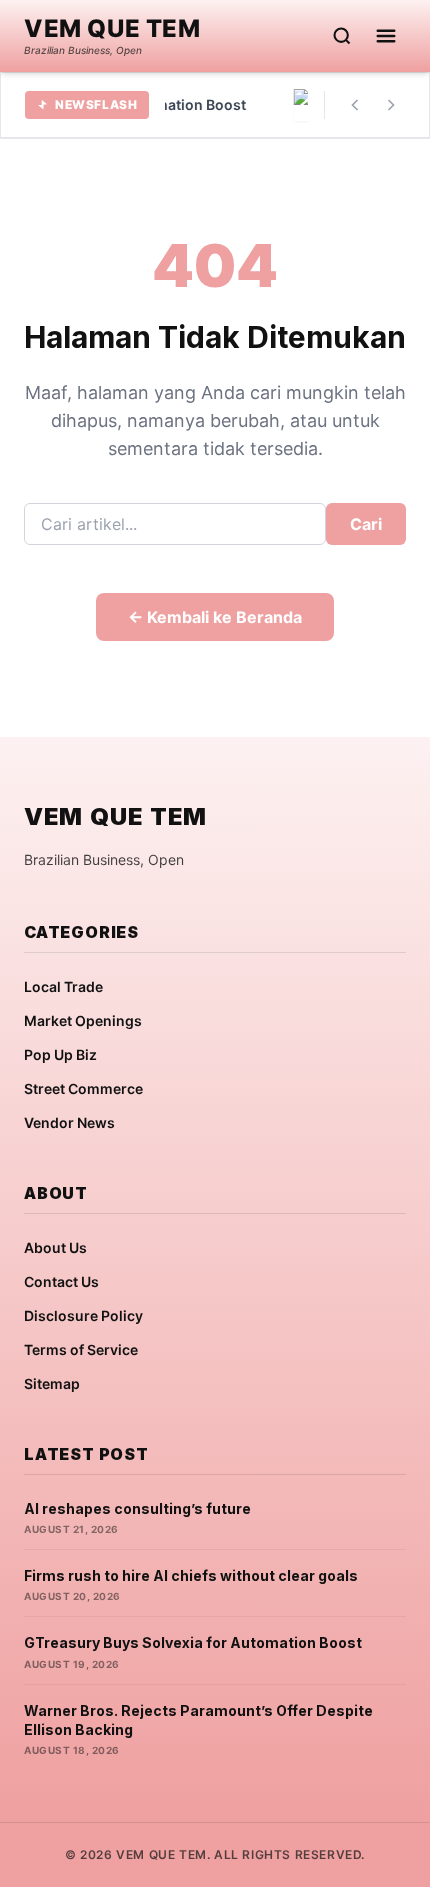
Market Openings (83, 1020)
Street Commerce (83, 1088)
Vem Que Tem (112, 29)
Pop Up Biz (60, 1054)
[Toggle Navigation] (386, 36)
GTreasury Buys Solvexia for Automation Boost (193, 1642)
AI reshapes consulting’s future (137, 1508)
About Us (55, 1247)
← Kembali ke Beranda (215, 617)
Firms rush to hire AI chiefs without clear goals (191, 1575)
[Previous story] (355, 105)
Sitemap (52, 1383)
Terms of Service (81, 1349)
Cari (366, 524)
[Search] (342, 36)
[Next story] (391, 105)
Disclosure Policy (83, 1315)
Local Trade (63, 986)
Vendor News (69, 1122)
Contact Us (61, 1281)
